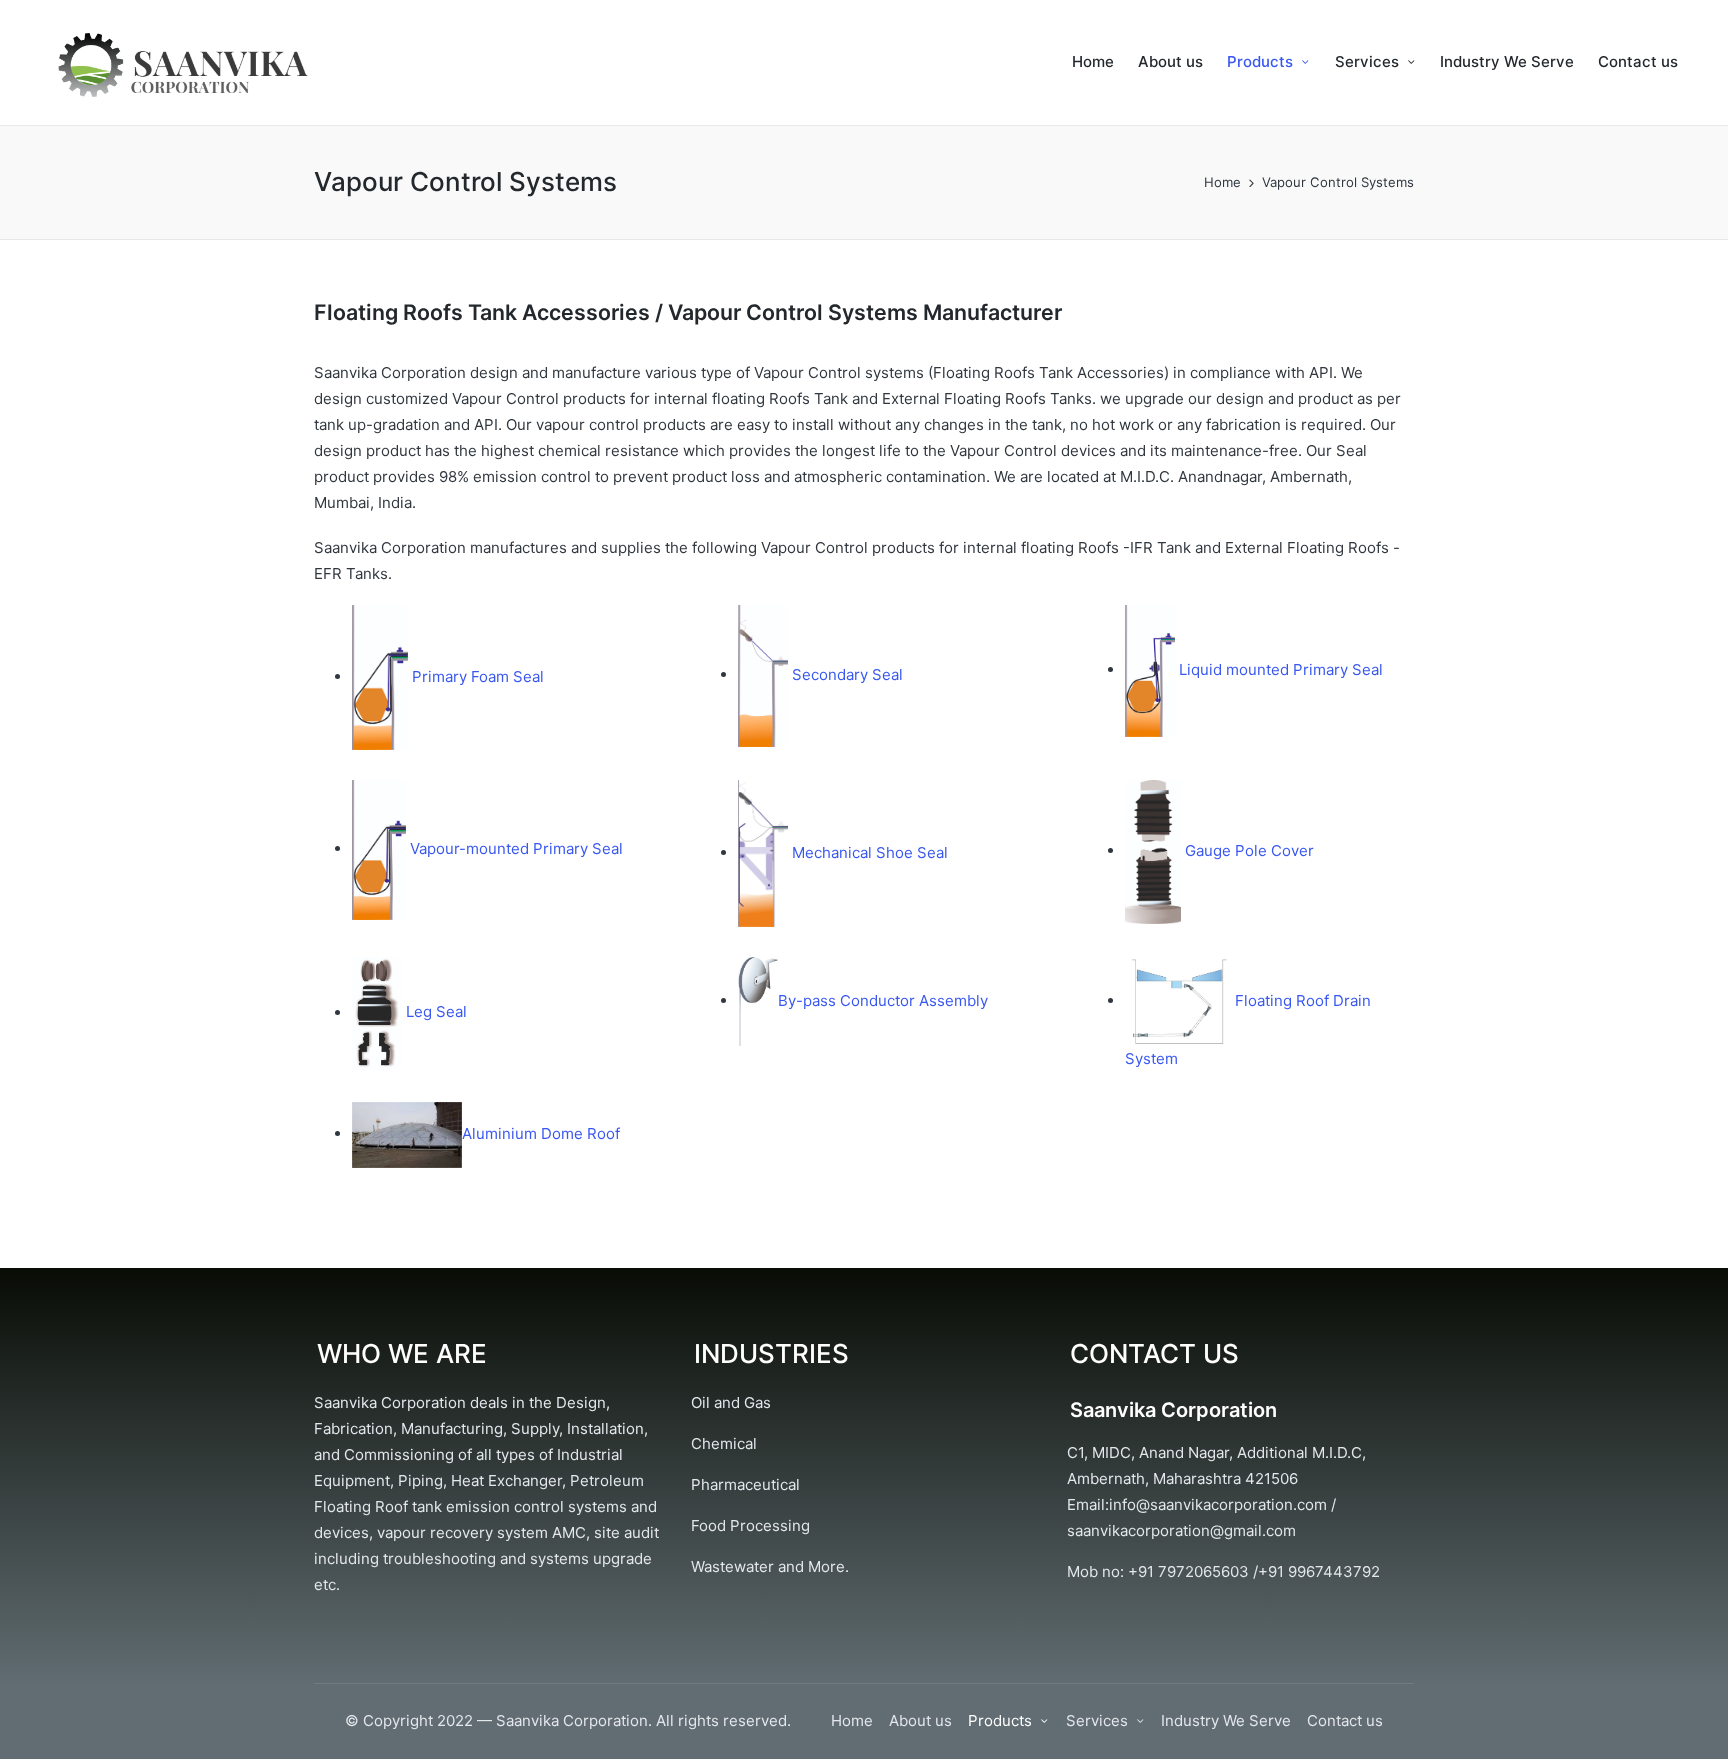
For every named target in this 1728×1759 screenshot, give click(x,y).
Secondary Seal (845, 674)
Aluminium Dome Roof (541, 1133)
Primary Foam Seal (476, 676)
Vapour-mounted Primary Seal (514, 848)
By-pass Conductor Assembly (883, 1000)
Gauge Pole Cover (1247, 850)
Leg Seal (436, 1012)
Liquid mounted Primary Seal (1279, 669)
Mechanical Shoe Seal (868, 852)
